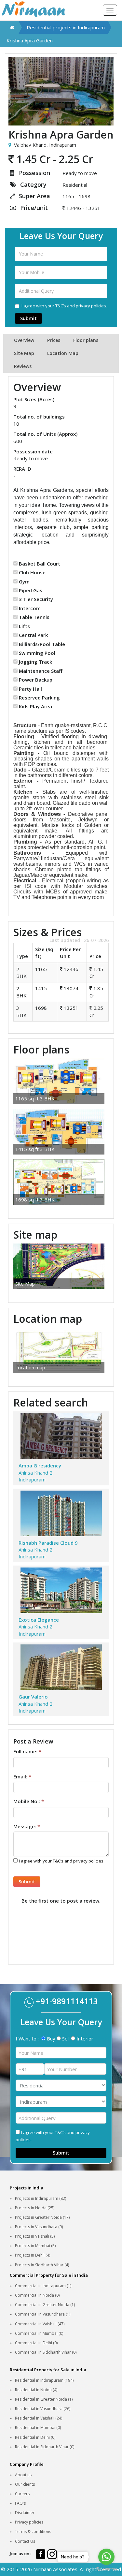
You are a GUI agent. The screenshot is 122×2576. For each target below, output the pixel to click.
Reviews (23, 366)
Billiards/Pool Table (42, 644)
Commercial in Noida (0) (37, 2295)
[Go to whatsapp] (106, 2557)
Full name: (27, 1751)
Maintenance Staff (41, 671)
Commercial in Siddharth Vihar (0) (46, 2352)
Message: (27, 1826)
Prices (54, 340)
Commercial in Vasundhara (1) (43, 2314)
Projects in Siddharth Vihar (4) (42, 2265)
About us (23, 2475)
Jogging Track (35, 662)
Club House (32, 572)
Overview (24, 340)
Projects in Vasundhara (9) (39, 2227)
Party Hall (30, 689)
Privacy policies (29, 2522)
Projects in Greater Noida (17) (42, 2217)
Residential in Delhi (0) (35, 2437)
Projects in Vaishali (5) (35, 2236)
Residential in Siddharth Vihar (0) (45, 2447)
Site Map (24, 353)
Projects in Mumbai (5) (35, 2246)
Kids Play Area (35, 706)
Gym (24, 581)
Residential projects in (66, 27)
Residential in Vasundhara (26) (43, 2409)
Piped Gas (31, 590)
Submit (28, 318)
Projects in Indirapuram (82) (41, 2198)
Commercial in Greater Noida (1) (45, 2305)
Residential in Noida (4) (36, 2390)
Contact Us (25, 2541)
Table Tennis (34, 617)
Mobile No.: (29, 1801)
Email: (22, 1776)
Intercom (30, 608)
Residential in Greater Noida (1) (44, 2399)
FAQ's (20, 2503)
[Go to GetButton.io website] (106, 2569)
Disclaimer (25, 2513)
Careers (22, 2494)
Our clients (25, 2484)
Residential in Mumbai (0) (38, 2428)
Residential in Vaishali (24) (39, 2418)
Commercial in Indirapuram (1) (43, 2286)
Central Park (33, 635)
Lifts (24, 626)
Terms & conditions (33, 2532)
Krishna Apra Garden (30, 40)
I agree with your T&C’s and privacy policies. (64, 306)
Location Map (63, 353)
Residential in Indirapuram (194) (44, 2380)
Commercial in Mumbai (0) (39, 2333)
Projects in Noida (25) (35, 2208)
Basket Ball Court (40, 564)
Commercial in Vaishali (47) (40, 2324)
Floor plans (86, 340)
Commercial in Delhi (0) (36, 2343)
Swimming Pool (37, 653)
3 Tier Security (36, 599)
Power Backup (36, 680)
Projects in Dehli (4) (33, 2255)
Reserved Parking (39, 698)
